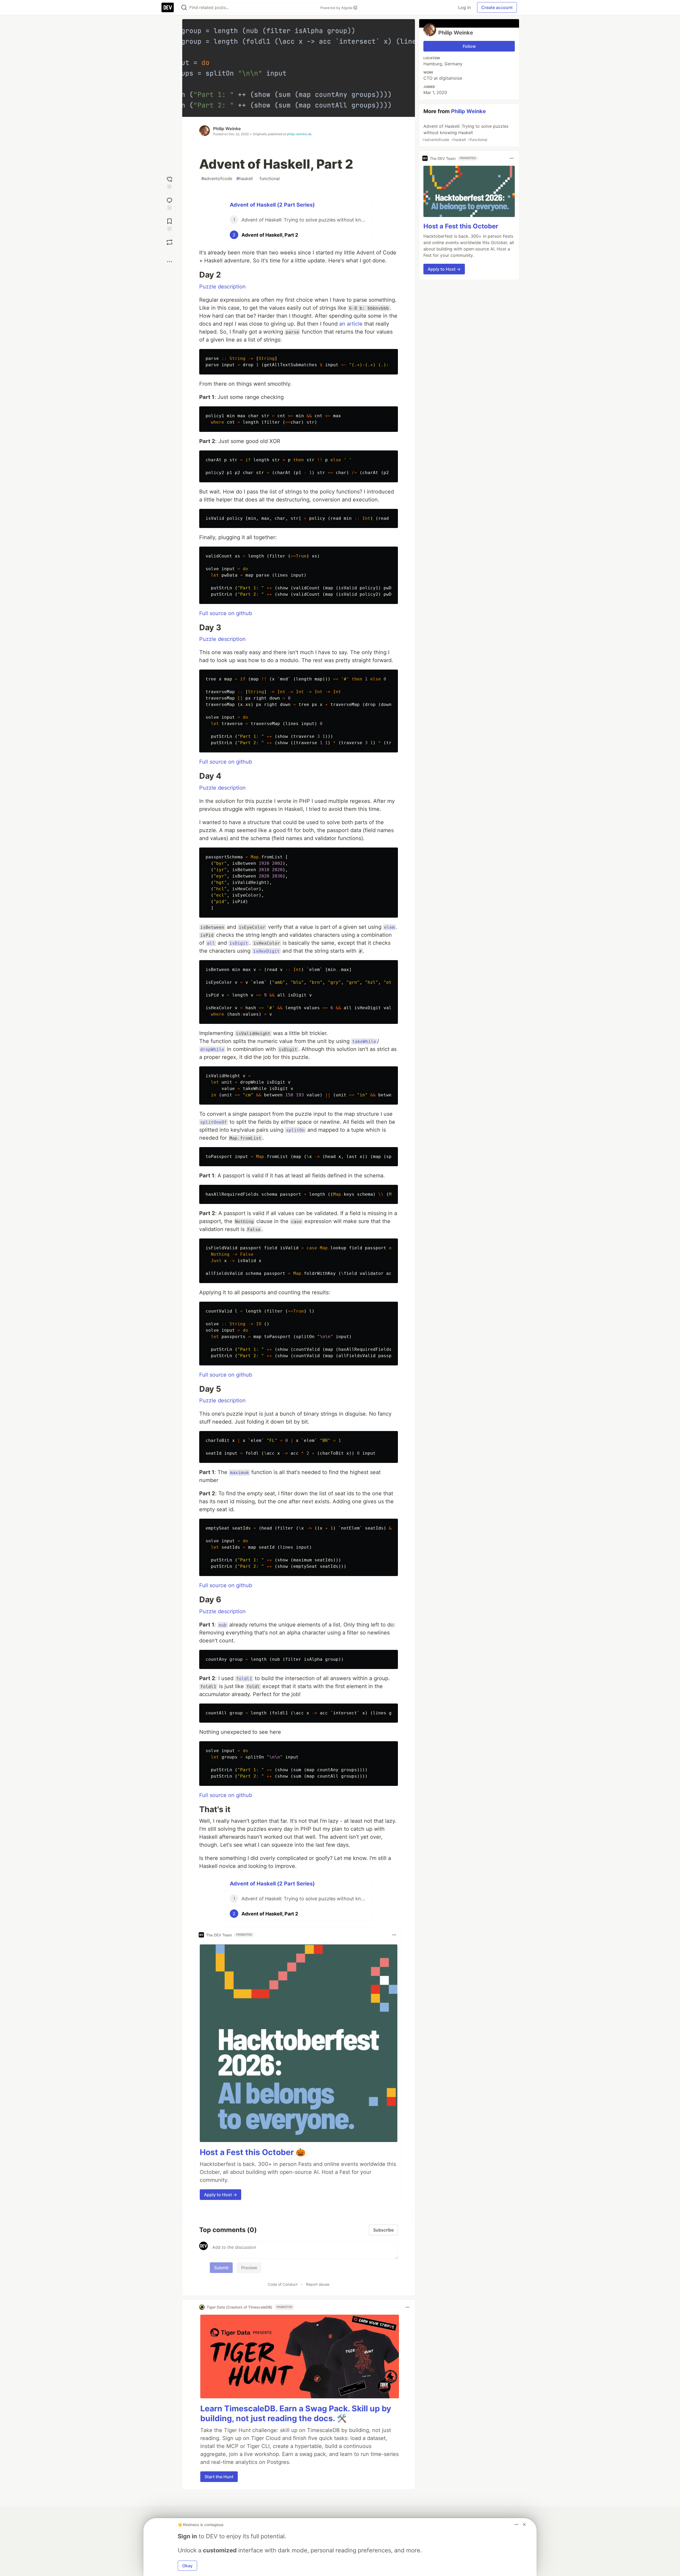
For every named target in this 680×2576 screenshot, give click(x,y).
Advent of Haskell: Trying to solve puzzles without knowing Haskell (465, 133)
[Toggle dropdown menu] (394, 1935)
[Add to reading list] (169, 224)
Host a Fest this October (461, 226)
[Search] (184, 8)
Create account (497, 7)
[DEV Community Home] (168, 7)
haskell (245, 178)
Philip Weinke (227, 129)
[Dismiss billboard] (524, 2524)
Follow (469, 46)
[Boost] (169, 242)
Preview (249, 2268)
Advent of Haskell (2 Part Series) (272, 205)
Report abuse (318, 2284)
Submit (221, 2268)
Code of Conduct (283, 2284)
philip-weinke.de (299, 134)
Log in (464, 7)
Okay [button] (187, 2566)
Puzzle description (222, 287)
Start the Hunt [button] (219, 2477)
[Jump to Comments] (169, 203)
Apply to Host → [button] (220, 2195)
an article (351, 324)
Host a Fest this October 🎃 (253, 2152)
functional (268, 178)
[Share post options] (169, 262)
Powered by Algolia (337, 8)
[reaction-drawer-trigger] (169, 182)
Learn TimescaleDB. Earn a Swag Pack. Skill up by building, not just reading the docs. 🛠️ (296, 2413)
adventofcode (217, 178)
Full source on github (226, 613)
